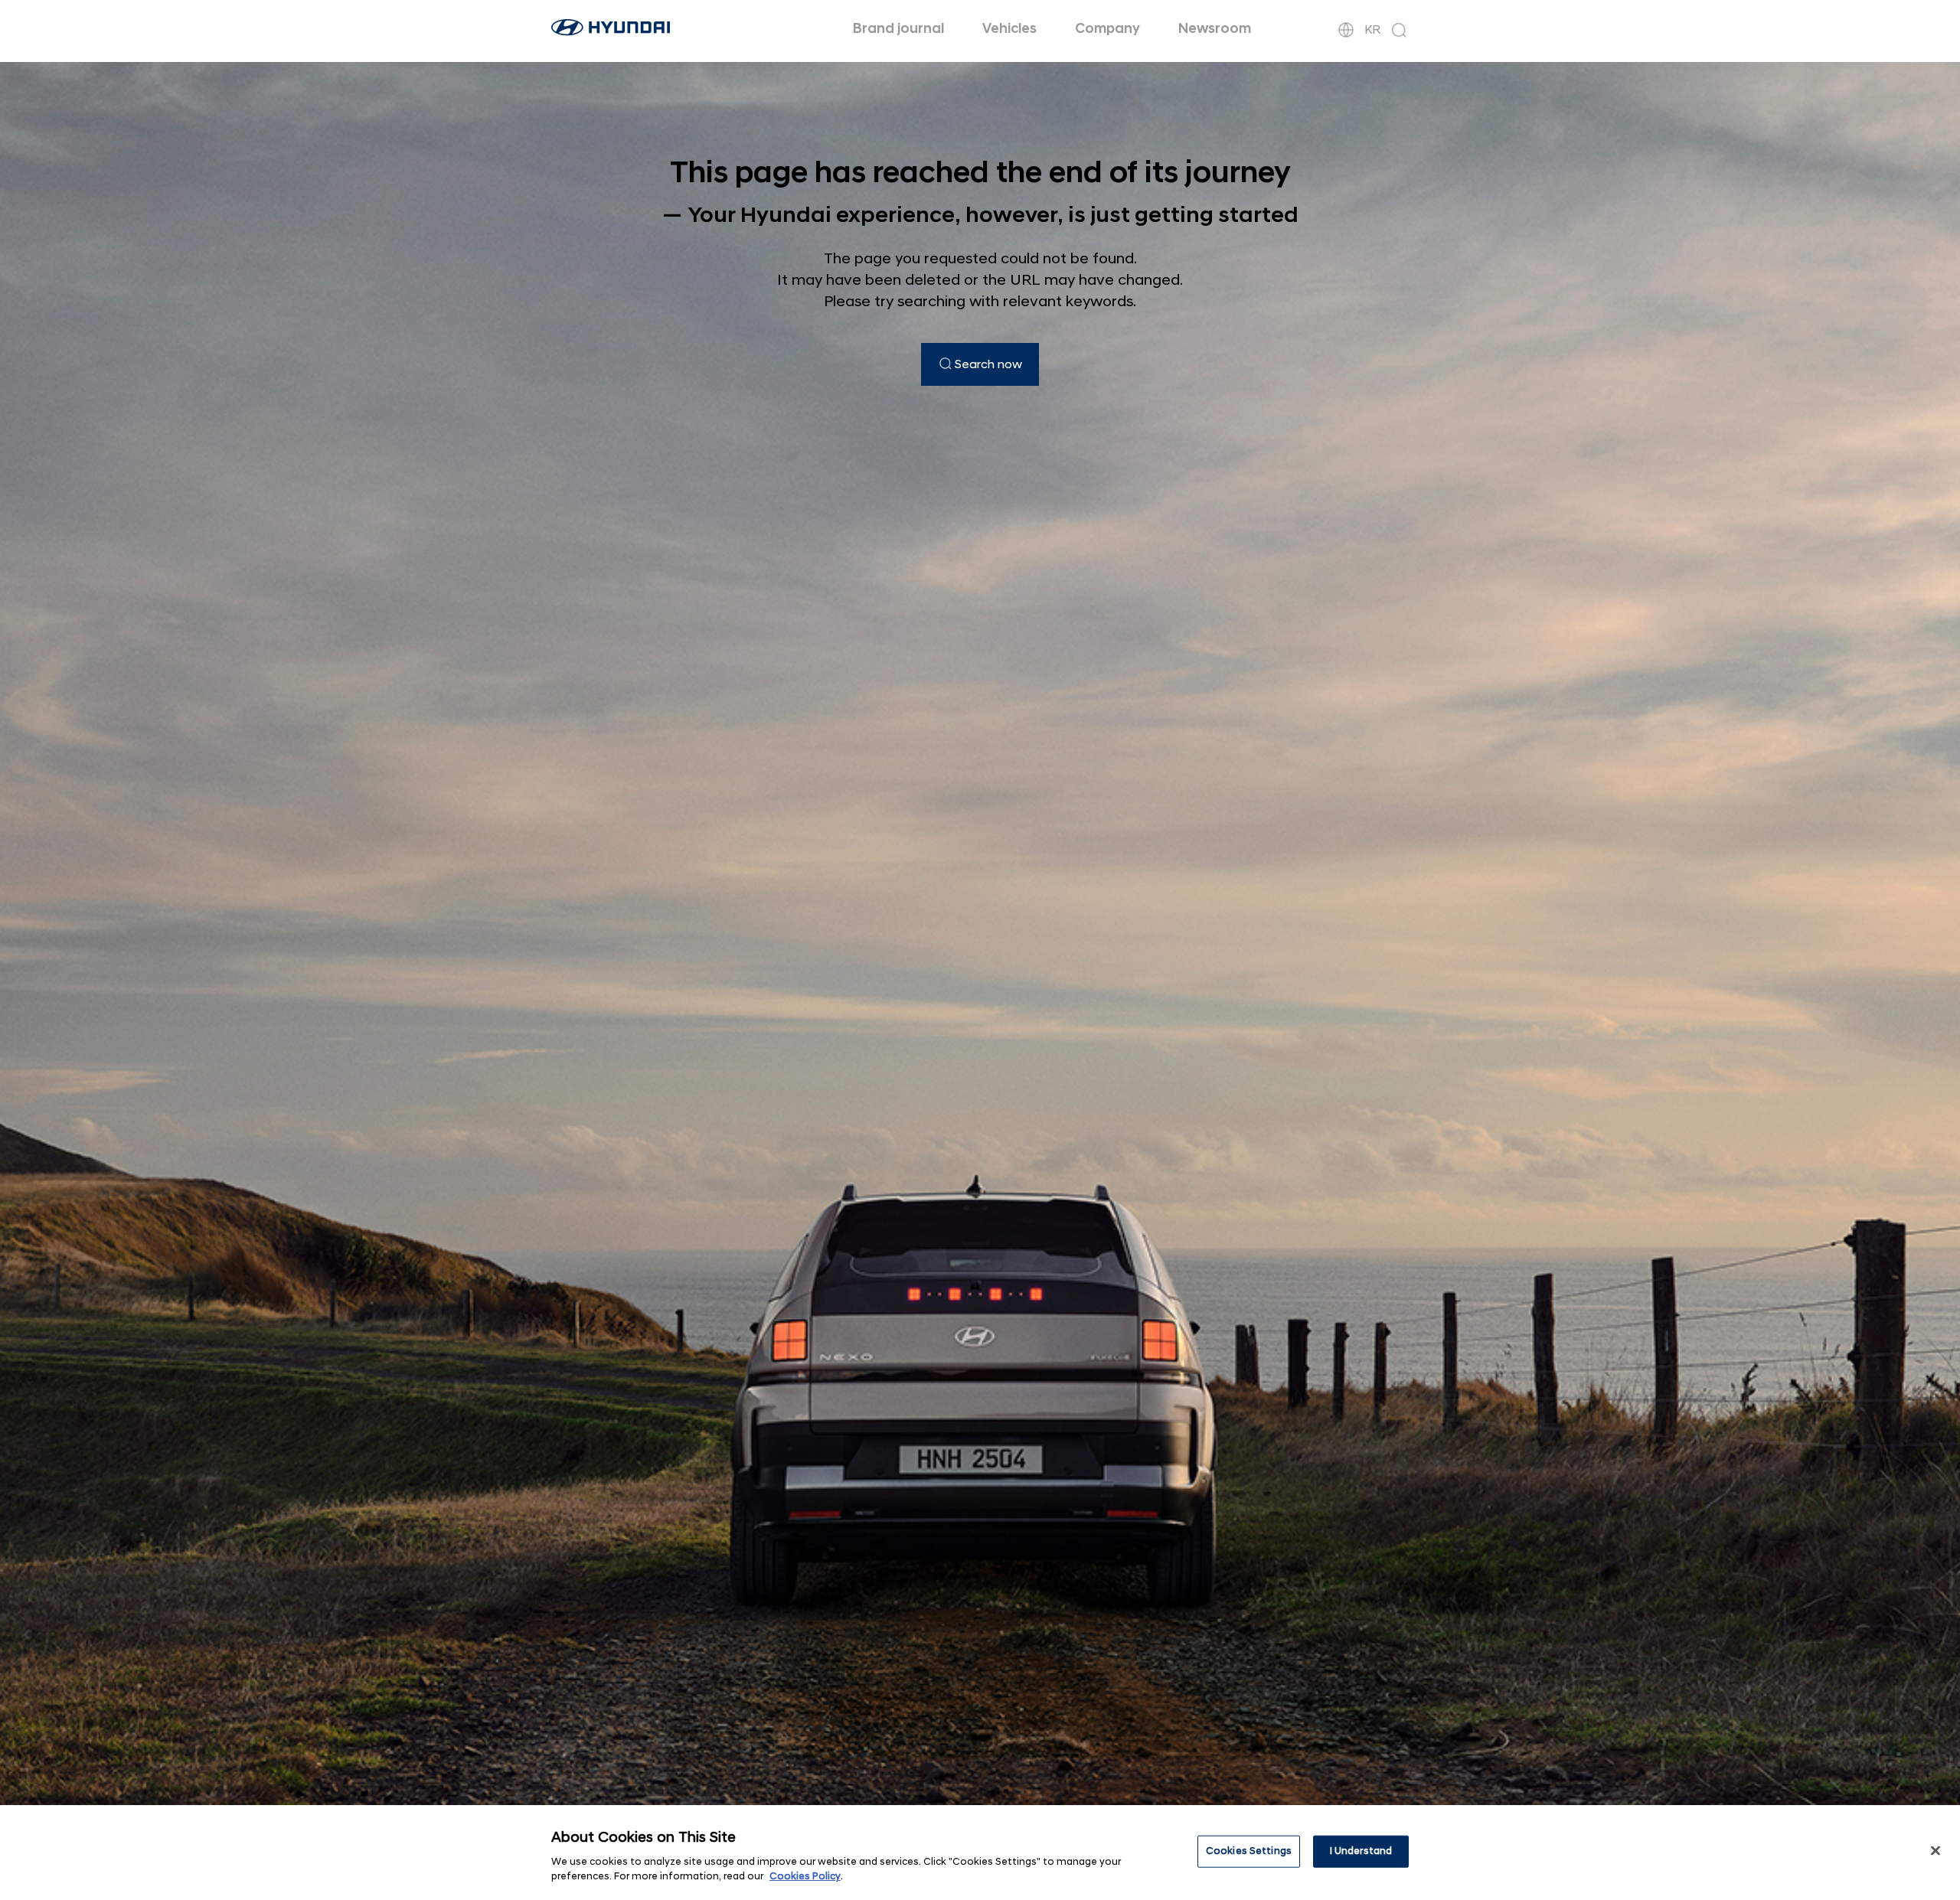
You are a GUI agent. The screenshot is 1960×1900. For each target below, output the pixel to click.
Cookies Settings (1249, 1851)
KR (1372, 30)
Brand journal (898, 29)
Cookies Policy (805, 1876)
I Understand (1361, 1851)
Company (1107, 29)
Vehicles (1009, 29)
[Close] (1935, 1851)
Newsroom (1215, 29)
